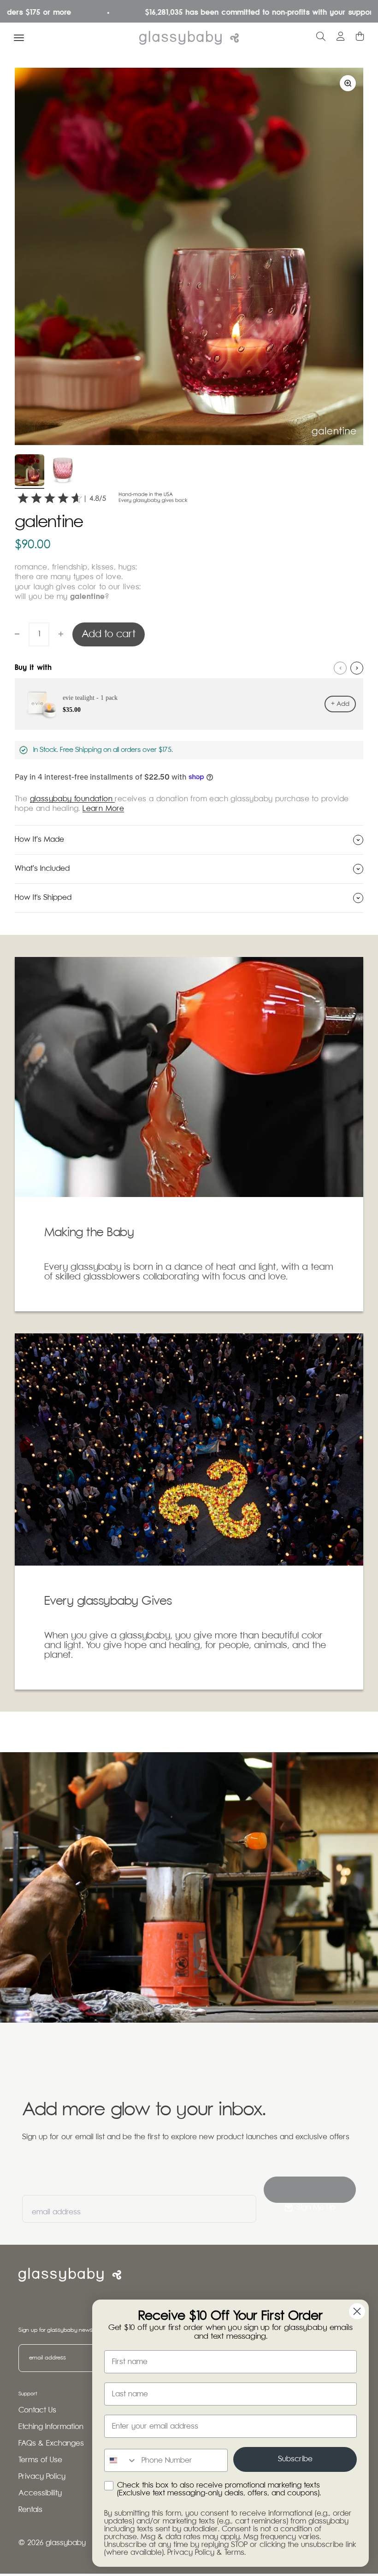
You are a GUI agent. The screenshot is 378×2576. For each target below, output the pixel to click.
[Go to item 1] (30, 472)
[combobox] (121, 2460)
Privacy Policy (42, 2477)
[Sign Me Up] (310, 2190)
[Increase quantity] (61, 634)
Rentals (30, 2510)
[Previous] (340, 668)
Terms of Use (40, 2460)
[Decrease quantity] (17, 634)
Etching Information (51, 2427)
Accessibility (40, 2493)
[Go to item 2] (63, 472)
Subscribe (295, 2459)
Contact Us (37, 2410)
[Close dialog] (357, 2311)
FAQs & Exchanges (51, 2444)
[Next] (357, 668)
